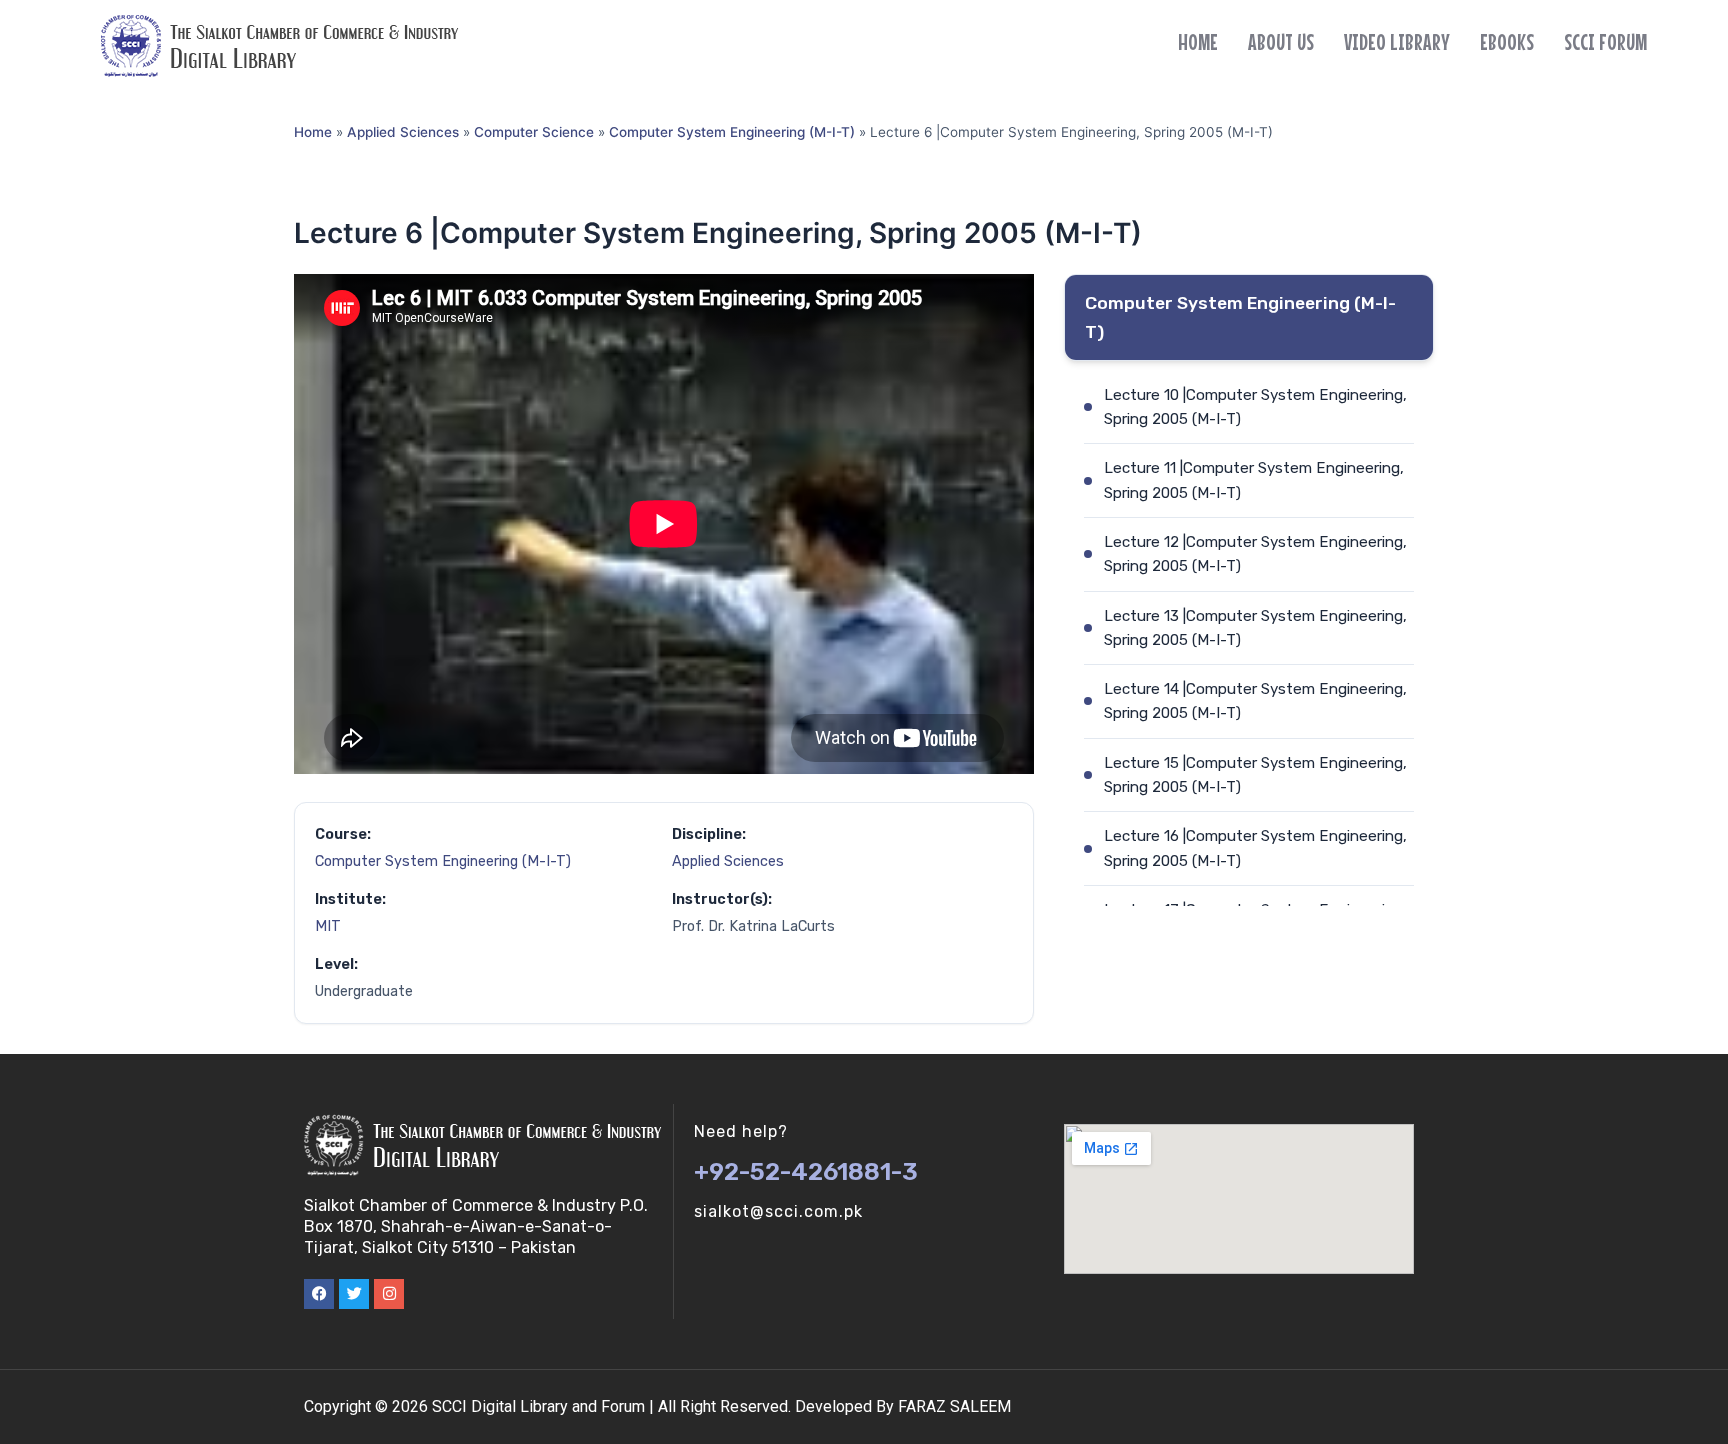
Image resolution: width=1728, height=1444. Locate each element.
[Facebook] (319, 1294)
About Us (1281, 42)
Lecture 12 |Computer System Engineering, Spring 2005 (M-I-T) (1255, 554)
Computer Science (534, 132)
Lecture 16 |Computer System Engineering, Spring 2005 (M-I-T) (1255, 848)
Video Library (1397, 42)
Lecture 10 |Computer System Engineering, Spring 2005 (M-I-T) (1255, 407)
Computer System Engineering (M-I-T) (732, 132)
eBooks (1507, 42)
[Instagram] (389, 1294)
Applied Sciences (403, 132)
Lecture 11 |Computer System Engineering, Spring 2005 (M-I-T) (1254, 480)
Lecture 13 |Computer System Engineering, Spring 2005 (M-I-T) (1255, 628)
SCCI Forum (1605, 42)
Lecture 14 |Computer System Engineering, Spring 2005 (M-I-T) (1255, 701)
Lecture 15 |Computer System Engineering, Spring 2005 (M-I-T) (1255, 775)
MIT (328, 926)
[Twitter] (354, 1294)
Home (1198, 42)
